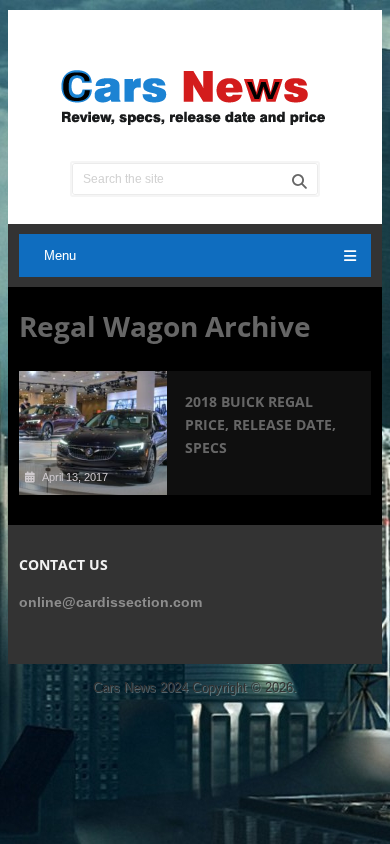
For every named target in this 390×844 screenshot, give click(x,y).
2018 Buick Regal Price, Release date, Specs (260, 424)
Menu (60, 255)
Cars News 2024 (140, 687)
